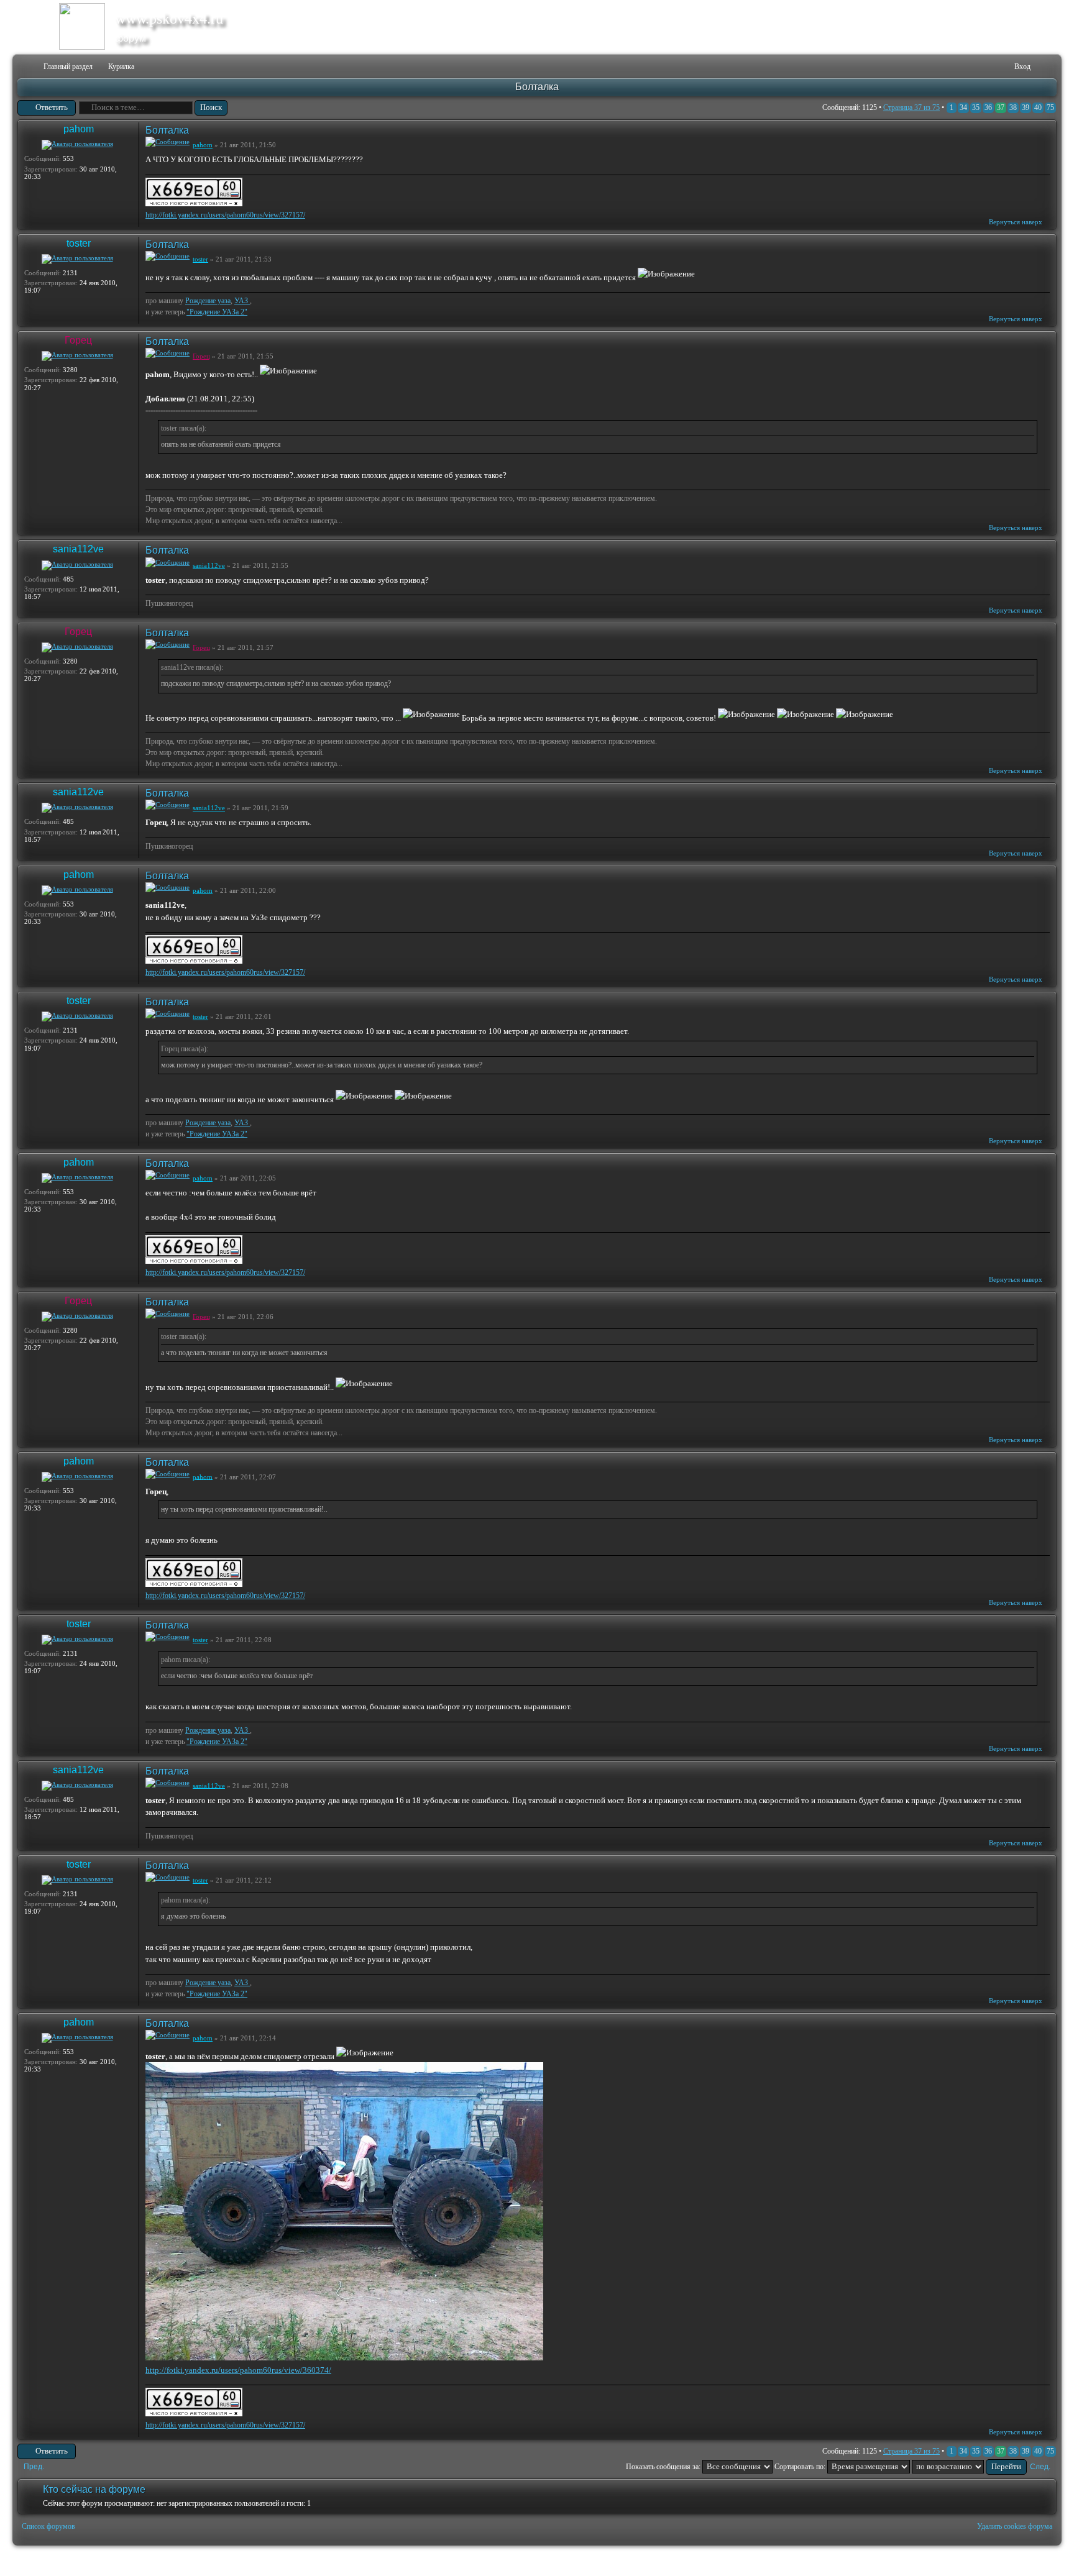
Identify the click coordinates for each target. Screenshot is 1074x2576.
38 (1013, 107)
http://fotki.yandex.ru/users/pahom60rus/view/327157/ (225, 215)
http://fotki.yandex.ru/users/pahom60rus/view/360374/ (238, 2370)
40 (1038, 107)
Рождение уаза (208, 301)
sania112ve (78, 549)
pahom (79, 129)
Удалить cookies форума (1015, 2526)
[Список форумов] (26, 67)
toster (79, 243)
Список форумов (48, 2526)
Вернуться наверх (1016, 222)
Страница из (911, 107)
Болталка (537, 87)
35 (976, 107)
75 (1050, 107)
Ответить (52, 107)
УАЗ (242, 301)
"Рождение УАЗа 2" (217, 312)
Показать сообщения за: (664, 2467)
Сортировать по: (801, 2467)
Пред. (34, 2467)
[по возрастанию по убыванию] (969, 2467)
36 (988, 107)
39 (1026, 107)
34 (963, 107)
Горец (78, 340)
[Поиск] (966, 67)
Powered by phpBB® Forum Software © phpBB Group (1038, 2561)
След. (1040, 2467)
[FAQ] (986, 67)
